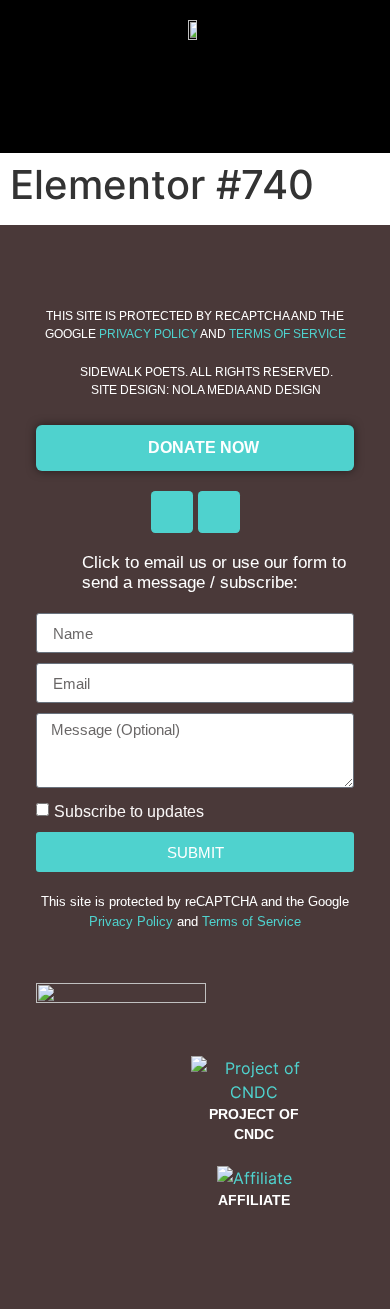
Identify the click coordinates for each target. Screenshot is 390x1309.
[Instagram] (219, 512)
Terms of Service (287, 334)
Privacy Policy (148, 334)
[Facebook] (172, 512)
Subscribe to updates (129, 811)
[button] (195, 86)
